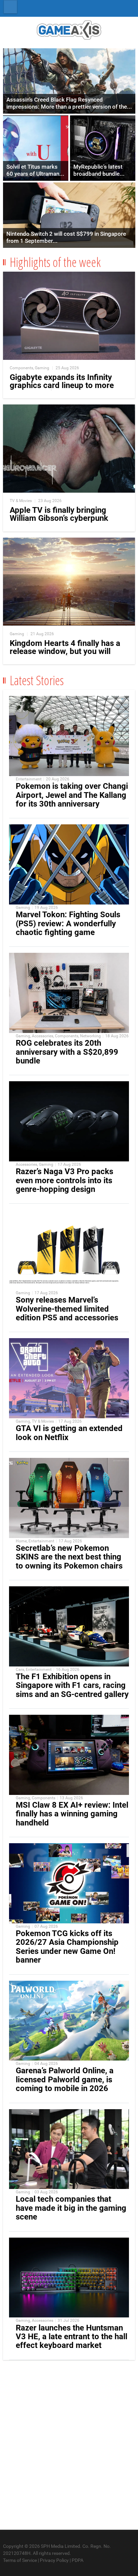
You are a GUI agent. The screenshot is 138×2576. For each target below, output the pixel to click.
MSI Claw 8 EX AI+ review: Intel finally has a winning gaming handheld (72, 1814)
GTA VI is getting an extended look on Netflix (69, 1433)
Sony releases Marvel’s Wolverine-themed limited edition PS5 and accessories (67, 1309)
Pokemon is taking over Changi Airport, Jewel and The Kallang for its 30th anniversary (72, 795)
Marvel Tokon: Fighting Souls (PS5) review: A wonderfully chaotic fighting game (68, 923)
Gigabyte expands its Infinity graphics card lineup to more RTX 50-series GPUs (62, 385)
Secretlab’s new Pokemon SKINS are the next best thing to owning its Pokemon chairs (69, 1557)
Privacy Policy (54, 2560)
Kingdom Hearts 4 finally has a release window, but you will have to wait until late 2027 (65, 651)
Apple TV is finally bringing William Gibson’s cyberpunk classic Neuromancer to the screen (59, 522)
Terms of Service (20, 2560)
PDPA (78, 2560)
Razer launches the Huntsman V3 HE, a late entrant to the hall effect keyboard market (72, 2337)
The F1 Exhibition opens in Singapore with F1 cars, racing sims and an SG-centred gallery (72, 1685)
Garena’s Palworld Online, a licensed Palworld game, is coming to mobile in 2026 (65, 2079)
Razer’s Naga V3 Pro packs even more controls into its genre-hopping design (64, 1180)
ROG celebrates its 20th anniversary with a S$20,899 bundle (67, 1052)
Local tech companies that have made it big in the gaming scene (71, 2208)
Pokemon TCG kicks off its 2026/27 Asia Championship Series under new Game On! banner (67, 1947)
